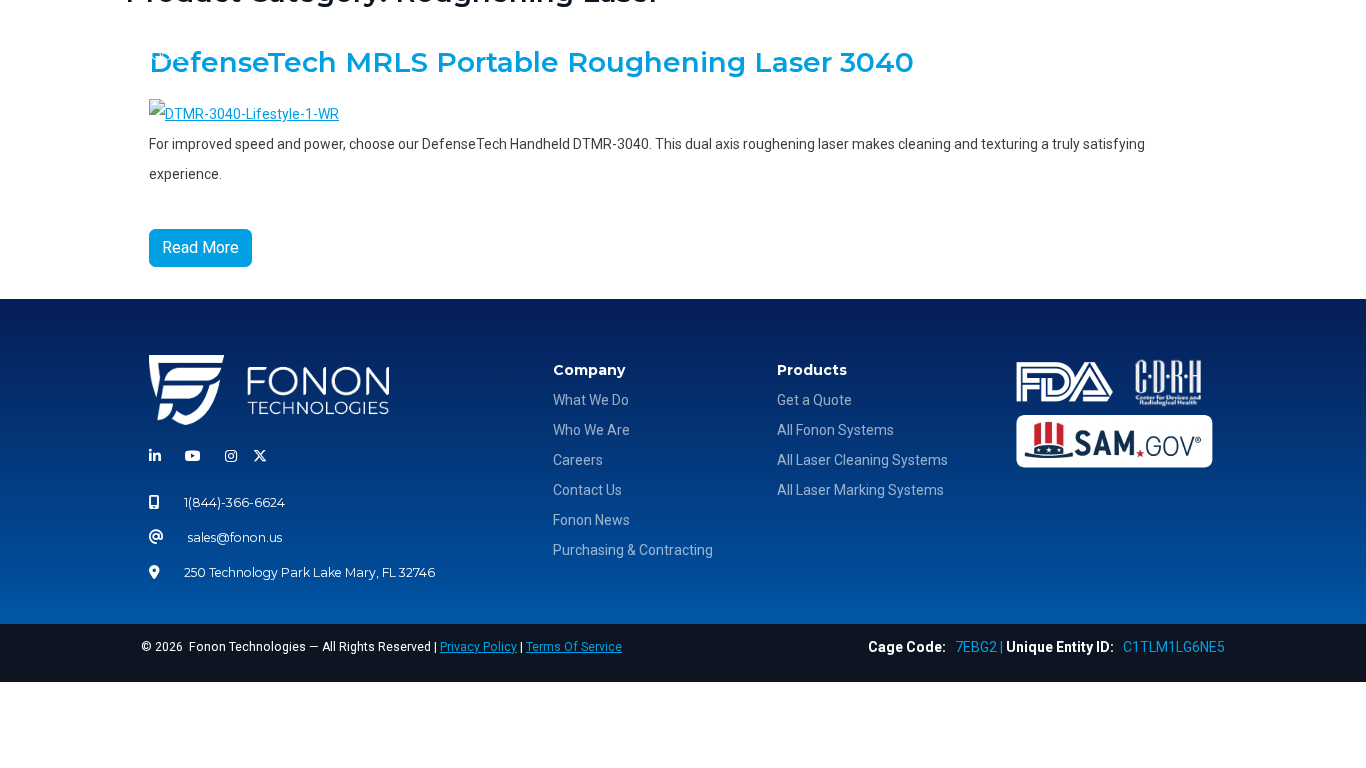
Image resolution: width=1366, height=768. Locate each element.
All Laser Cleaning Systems (862, 460)
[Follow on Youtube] (193, 456)
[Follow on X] (256, 456)
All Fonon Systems (835, 430)
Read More (200, 247)
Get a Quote (814, 400)
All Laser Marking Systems (860, 490)
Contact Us (587, 490)
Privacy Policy (478, 647)
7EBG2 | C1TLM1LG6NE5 (1046, 647)
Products (1001, 41)
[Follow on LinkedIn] (159, 456)
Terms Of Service (574, 647)
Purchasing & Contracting (633, 550)
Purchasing (1257, 41)
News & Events (1126, 41)
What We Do (909, 41)
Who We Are (781, 41)
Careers (578, 460)
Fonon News (591, 520)
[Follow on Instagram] (231, 456)
